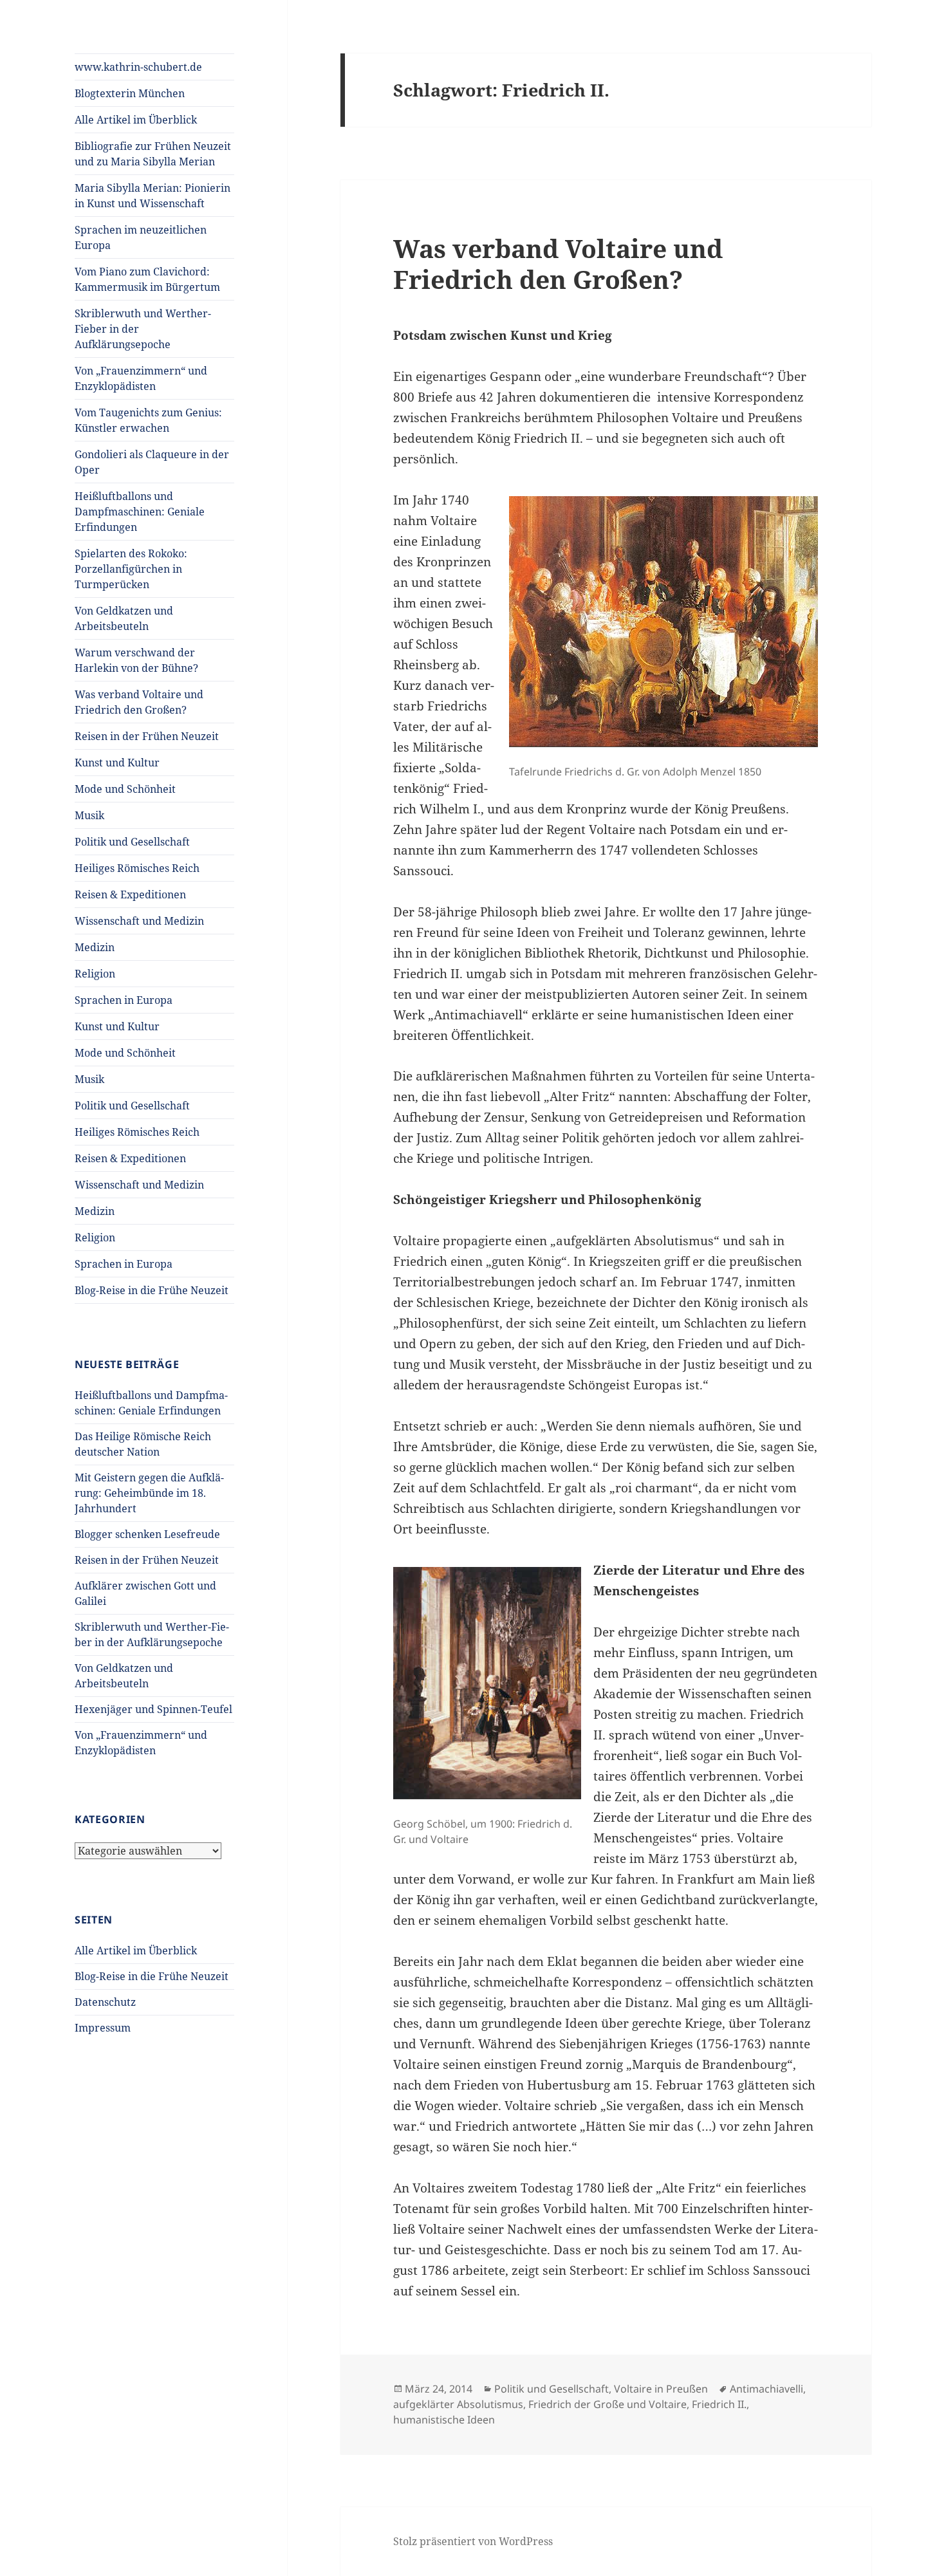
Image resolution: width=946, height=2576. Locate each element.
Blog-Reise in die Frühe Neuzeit (152, 1290)
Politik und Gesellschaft (132, 842)
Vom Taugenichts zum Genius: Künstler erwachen (148, 420)
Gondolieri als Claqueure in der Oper (152, 462)
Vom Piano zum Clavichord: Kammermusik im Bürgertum (147, 279)
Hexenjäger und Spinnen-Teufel (153, 1709)
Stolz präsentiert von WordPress (473, 2541)
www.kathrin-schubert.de (138, 67)
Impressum (103, 2028)
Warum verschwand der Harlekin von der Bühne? (136, 660)
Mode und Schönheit (125, 789)
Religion (95, 974)
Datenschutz (105, 2002)
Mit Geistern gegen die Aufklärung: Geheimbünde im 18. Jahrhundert (149, 1493)
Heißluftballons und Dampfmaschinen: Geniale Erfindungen (140, 512)
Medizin (95, 947)
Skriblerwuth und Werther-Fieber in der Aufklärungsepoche (143, 329)
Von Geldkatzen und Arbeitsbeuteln (124, 618)
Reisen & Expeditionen (130, 894)
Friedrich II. (719, 2404)
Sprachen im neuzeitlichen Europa (141, 237)
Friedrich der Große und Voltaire (607, 2404)
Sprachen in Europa (124, 1000)
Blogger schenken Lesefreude (147, 1534)
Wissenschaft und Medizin (139, 921)
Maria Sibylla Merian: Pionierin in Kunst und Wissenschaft (153, 196)
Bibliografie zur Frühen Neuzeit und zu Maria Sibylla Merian (153, 154)
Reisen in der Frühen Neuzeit (147, 736)
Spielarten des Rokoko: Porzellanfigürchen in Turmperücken (131, 569)
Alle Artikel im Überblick (136, 120)
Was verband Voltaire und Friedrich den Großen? (139, 702)
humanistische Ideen (444, 2420)
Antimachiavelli (766, 2389)
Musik (89, 815)
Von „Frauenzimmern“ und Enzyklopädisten (141, 378)
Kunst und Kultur (117, 763)
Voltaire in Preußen (661, 2389)
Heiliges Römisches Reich (137, 868)
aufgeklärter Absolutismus (458, 2404)
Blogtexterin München (130, 93)
